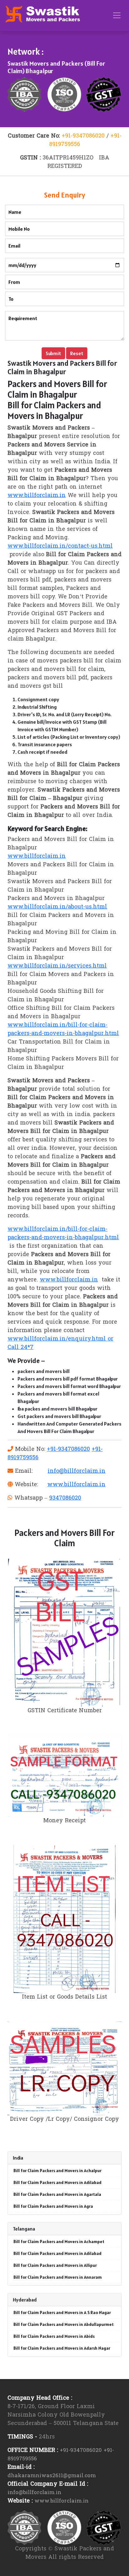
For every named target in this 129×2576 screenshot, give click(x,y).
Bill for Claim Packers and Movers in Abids (54, 2336)
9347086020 (65, 1498)
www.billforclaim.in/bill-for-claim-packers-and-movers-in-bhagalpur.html (63, 1029)
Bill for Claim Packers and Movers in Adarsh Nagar (62, 2348)
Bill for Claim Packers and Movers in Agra (53, 2206)
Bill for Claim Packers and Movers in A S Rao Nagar (62, 2312)
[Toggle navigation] (117, 15)
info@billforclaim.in (77, 1471)
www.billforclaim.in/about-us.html (57, 907)
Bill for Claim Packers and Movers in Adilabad (57, 2182)
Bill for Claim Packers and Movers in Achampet (59, 2241)
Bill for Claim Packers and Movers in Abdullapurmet (64, 2324)
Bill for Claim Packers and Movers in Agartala (57, 2194)
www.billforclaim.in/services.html (57, 966)
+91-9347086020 (83, 136)
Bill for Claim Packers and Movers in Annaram (58, 2277)
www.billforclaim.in (37, 496)
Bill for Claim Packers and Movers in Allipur (55, 2265)
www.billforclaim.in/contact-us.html (60, 546)
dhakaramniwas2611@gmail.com (52, 2476)
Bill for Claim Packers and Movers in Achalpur (57, 2171)
